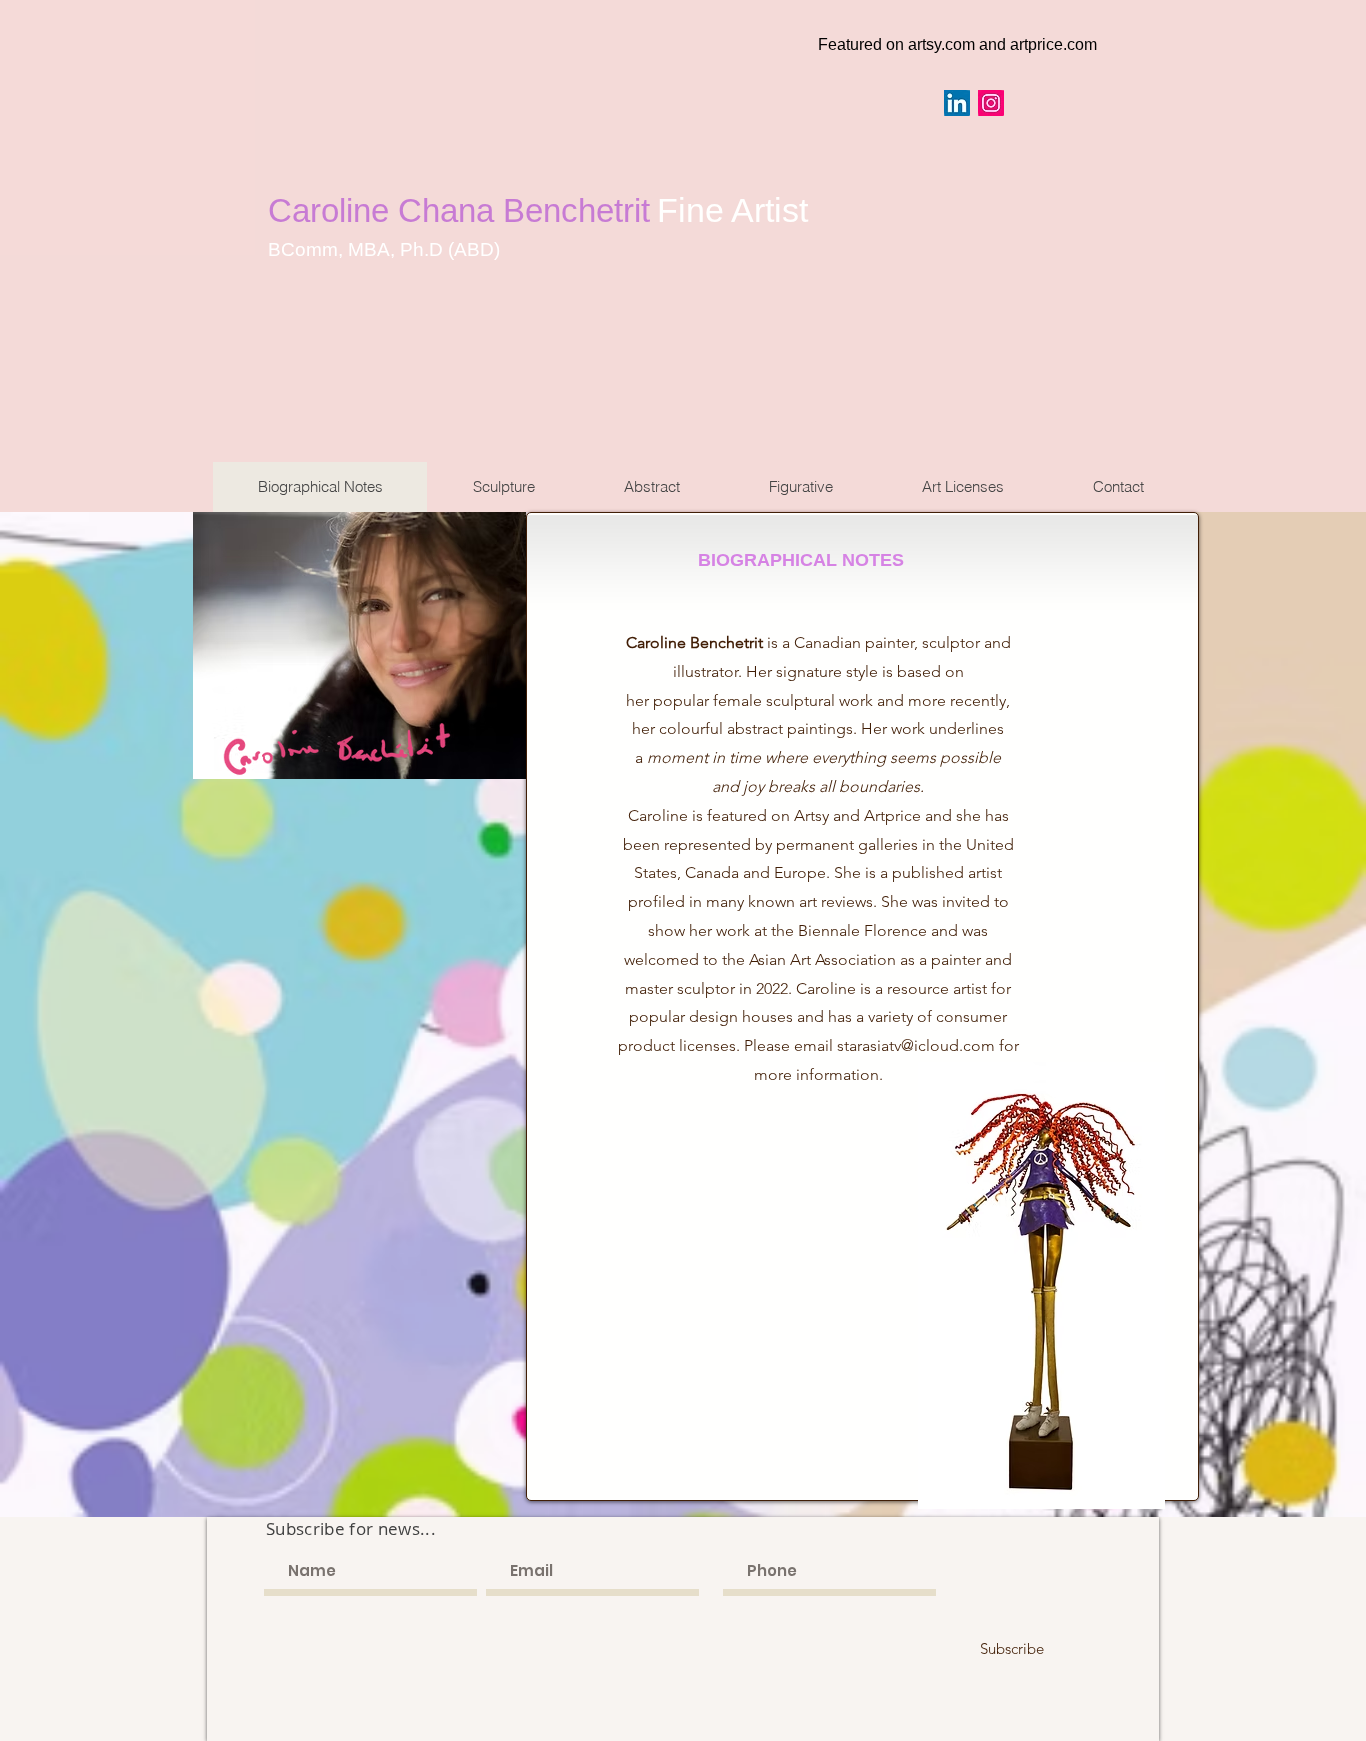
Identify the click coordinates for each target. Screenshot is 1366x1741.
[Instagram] (991, 103)
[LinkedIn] (957, 103)
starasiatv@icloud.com (916, 1045)
